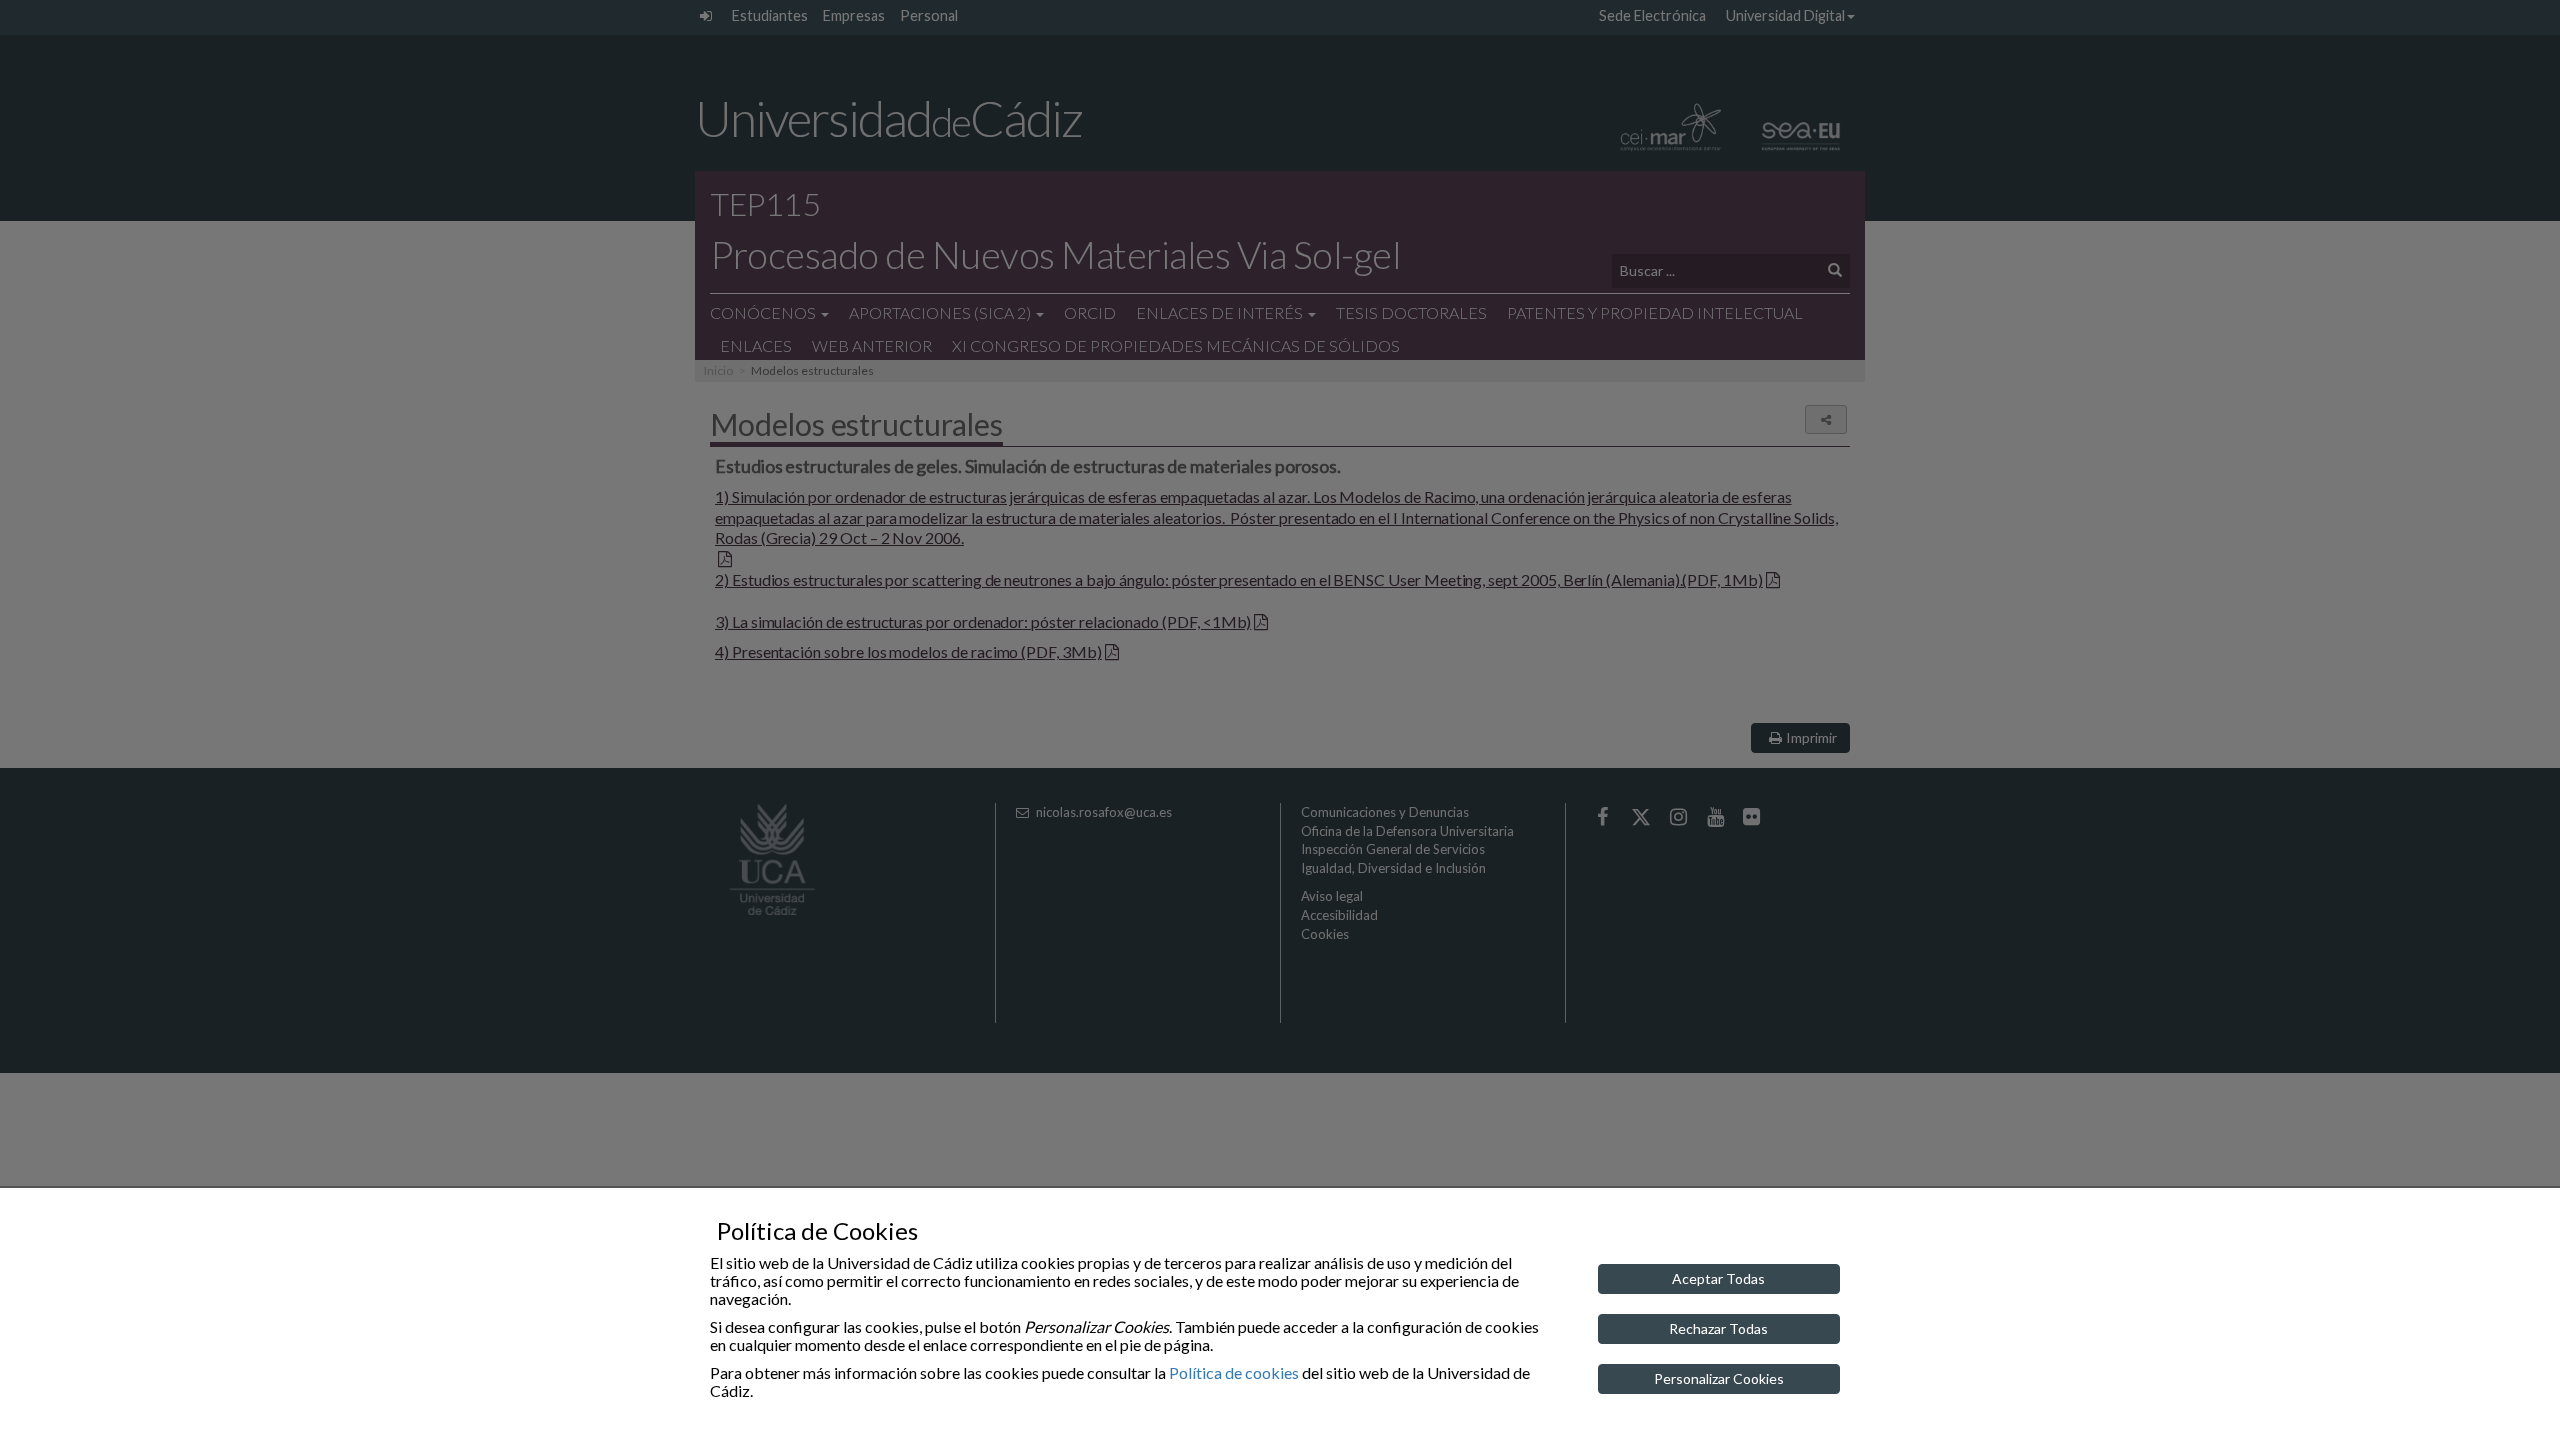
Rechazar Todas (1718, 1328)
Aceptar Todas (1718, 1278)
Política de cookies (1234, 1372)
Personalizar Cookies (1719, 1378)
